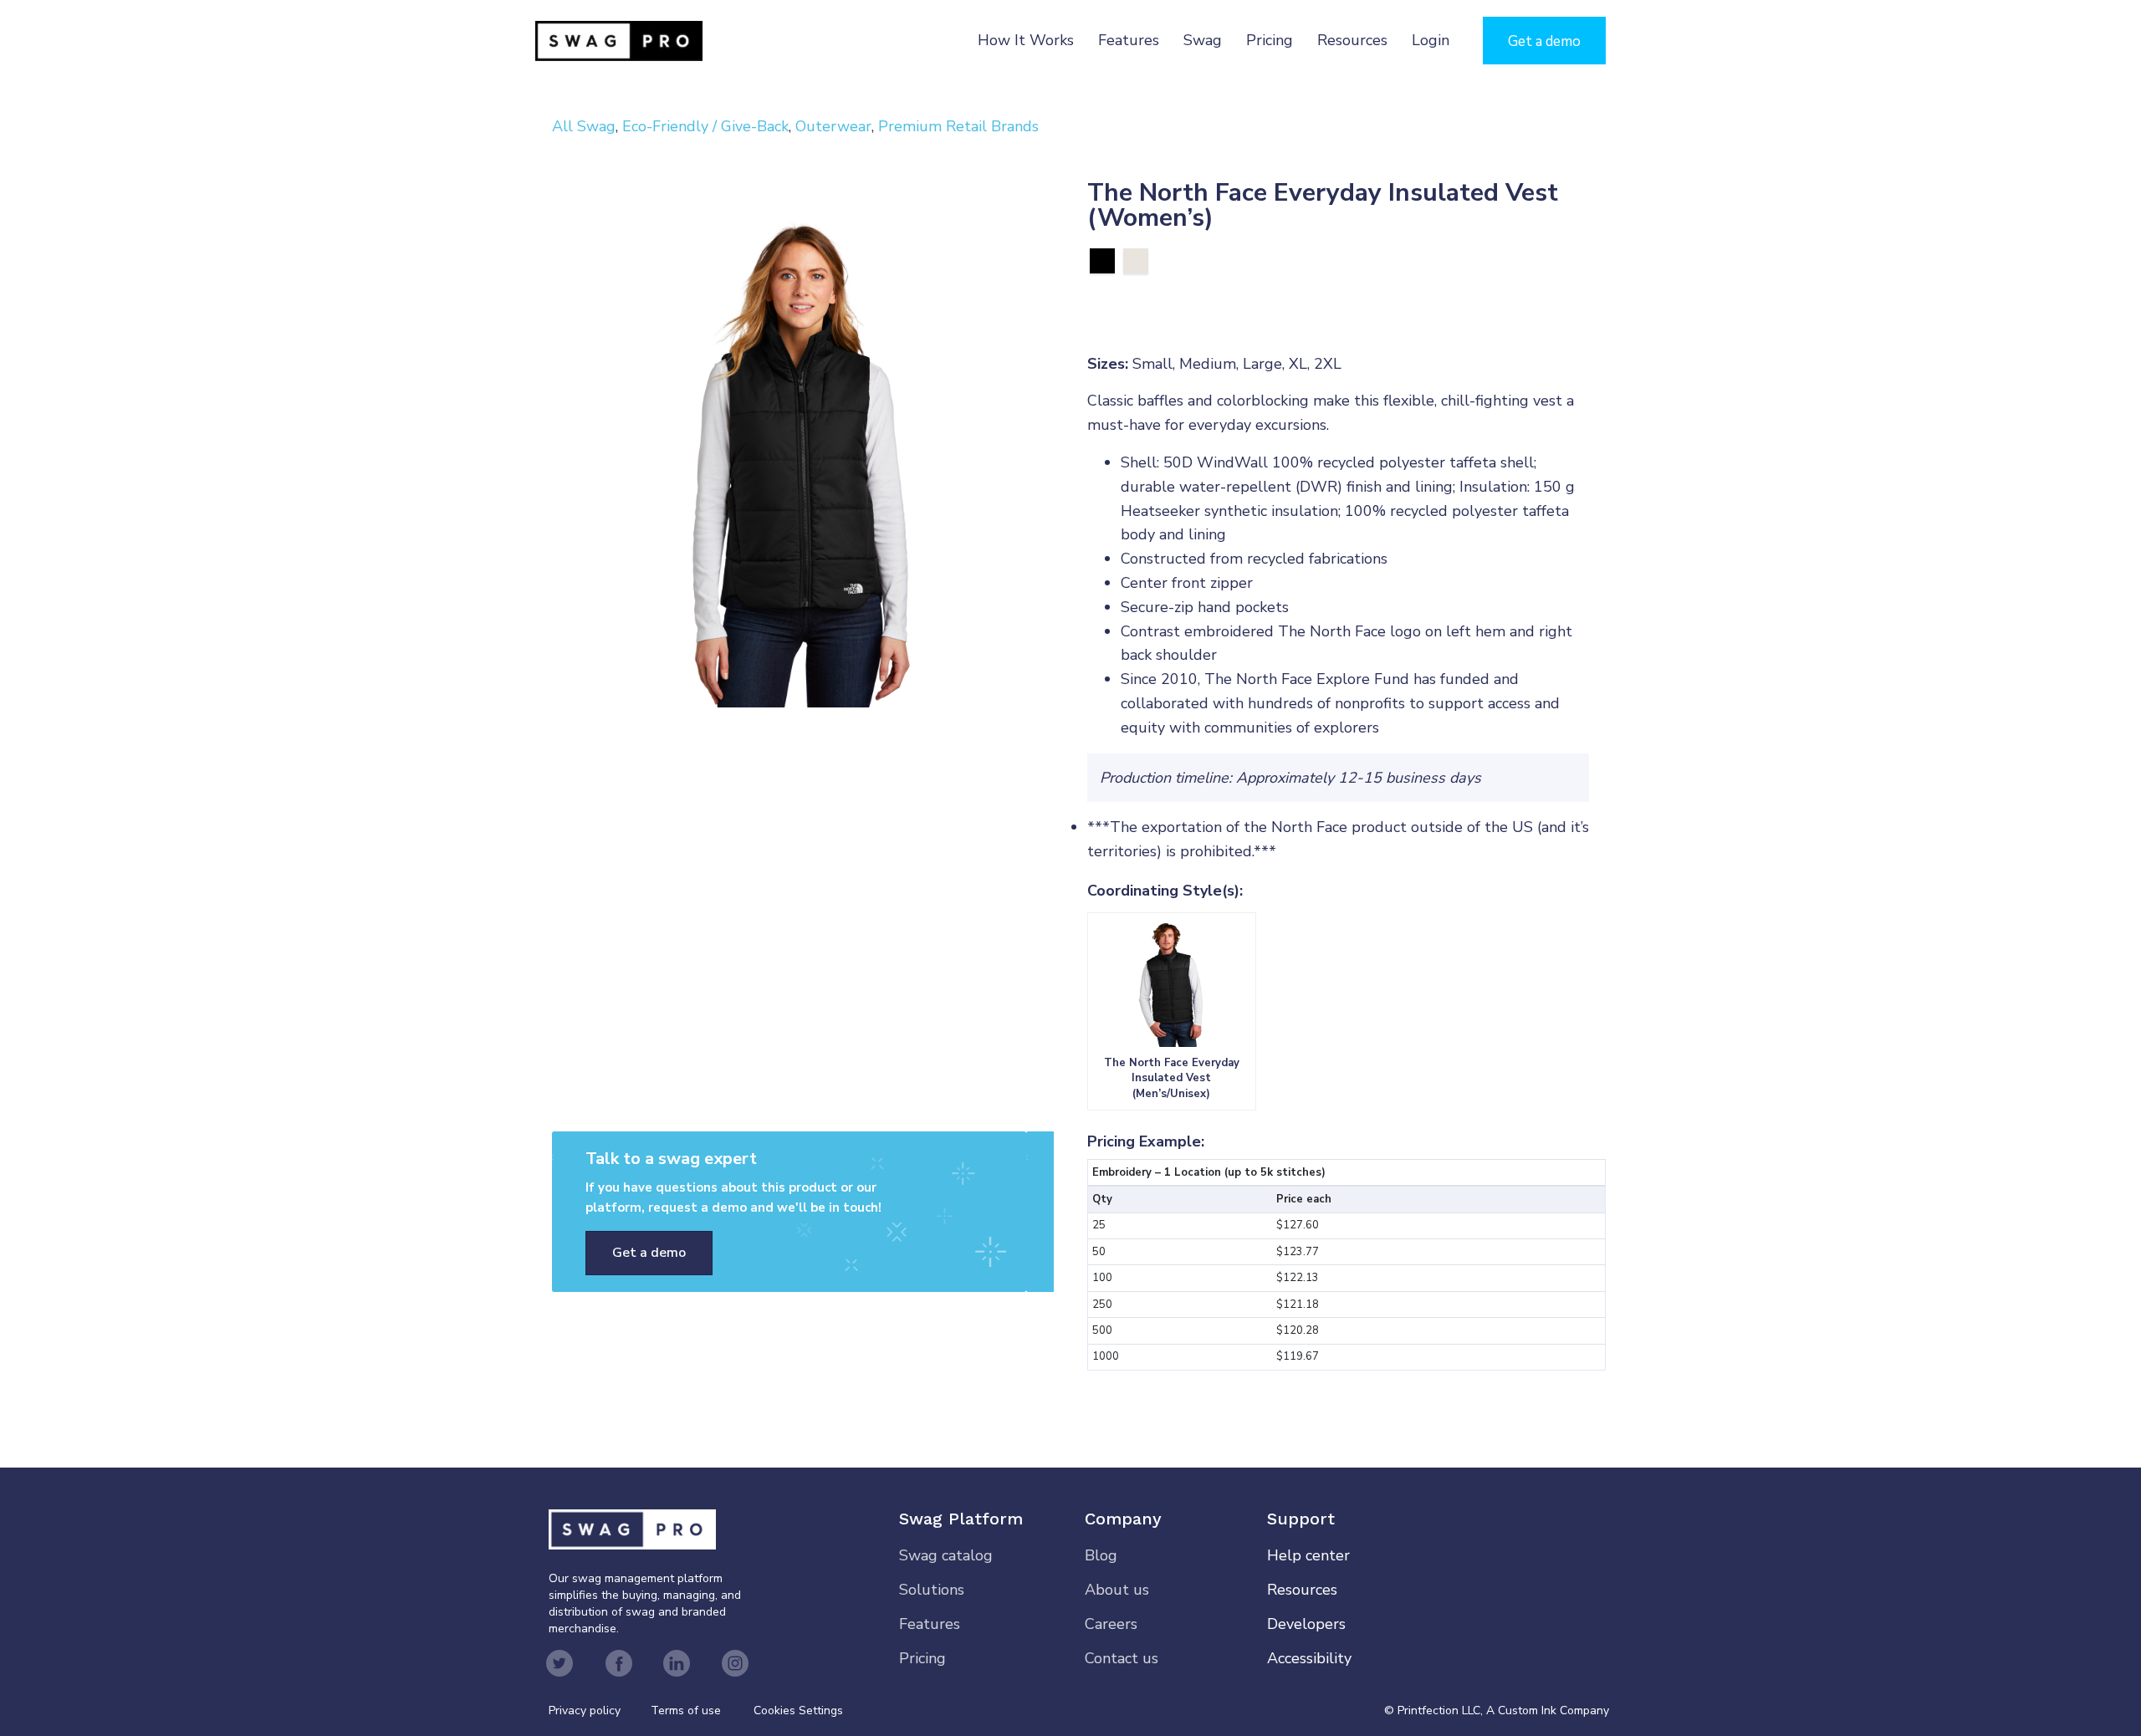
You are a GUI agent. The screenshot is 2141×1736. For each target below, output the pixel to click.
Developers (1306, 1624)
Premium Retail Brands (958, 126)
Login (1431, 40)
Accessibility (1309, 1658)
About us (1117, 1590)
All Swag (584, 126)
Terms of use (686, 1710)
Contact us (1122, 1658)
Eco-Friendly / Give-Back (705, 126)
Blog (1101, 1555)
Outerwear (833, 126)
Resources (1352, 40)
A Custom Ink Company (1548, 1710)
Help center (1308, 1555)
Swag (1203, 40)
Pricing (1270, 40)
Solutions (932, 1590)
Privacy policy (600, 1710)
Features (1129, 40)
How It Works (1026, 40)
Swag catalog (946, 1555)
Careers (1111, 1624)
